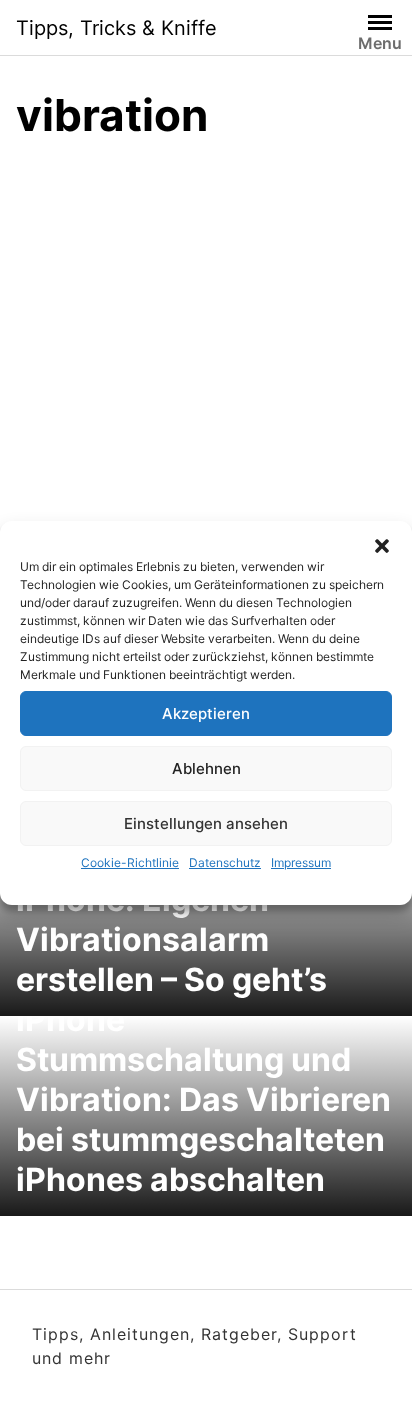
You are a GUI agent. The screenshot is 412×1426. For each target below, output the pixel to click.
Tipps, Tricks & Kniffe (116, 28)
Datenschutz (225, 862)
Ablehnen (206, 768)
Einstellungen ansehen (206, 823)
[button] (382, 546)
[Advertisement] (206, 375)
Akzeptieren (206, 713)
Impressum (301, 862)
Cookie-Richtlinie (130, 862)
